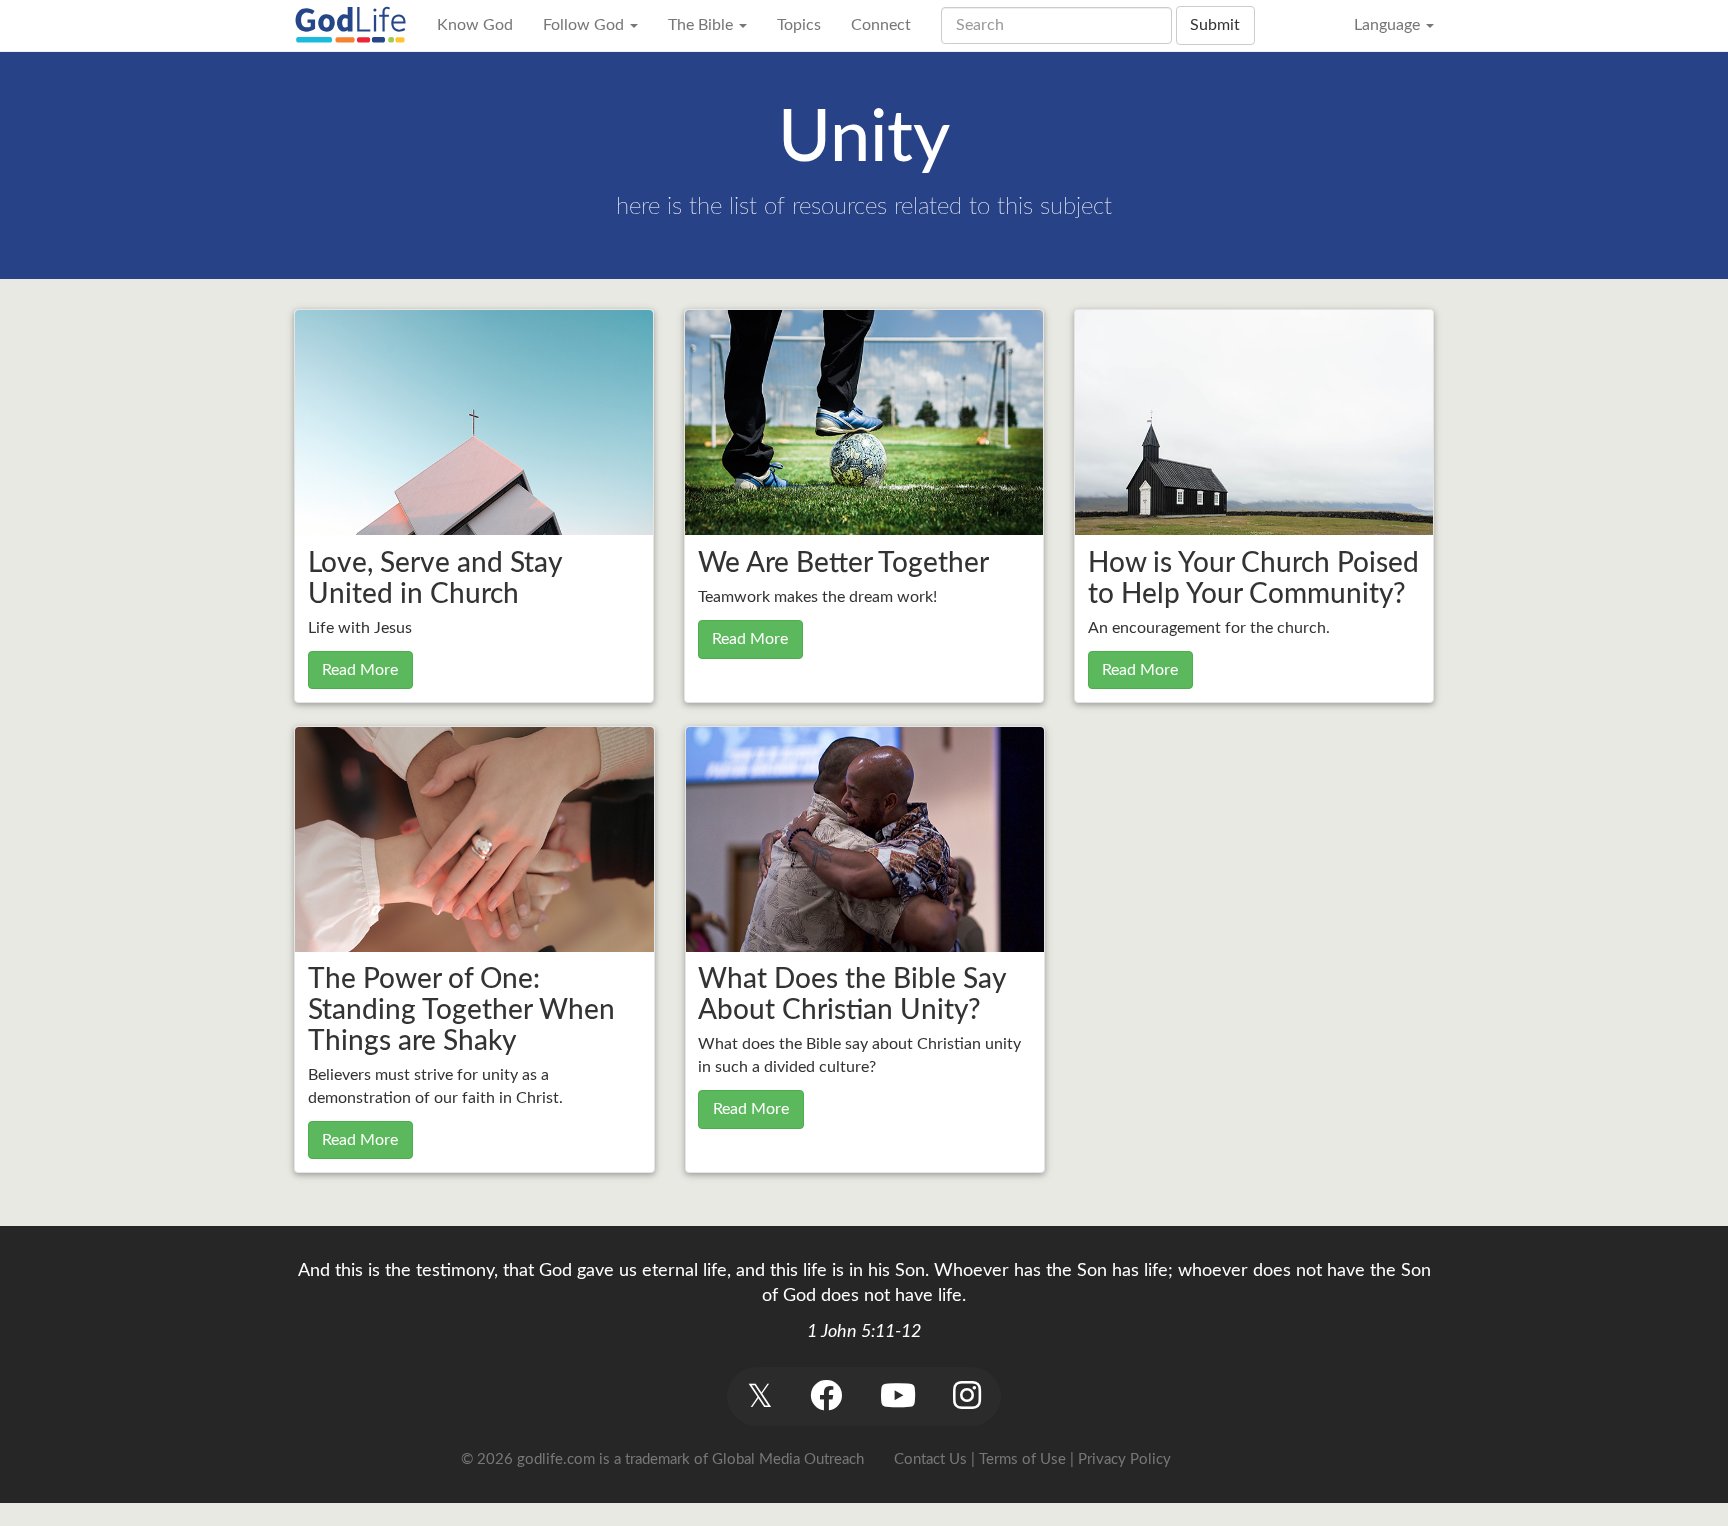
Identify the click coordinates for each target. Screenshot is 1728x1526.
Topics (799, 25)
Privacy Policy (1124, 1459)
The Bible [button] (702, 25)
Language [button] (1389, 25)
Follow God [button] (585, 25)
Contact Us (930, 1459)
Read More (360, 670)
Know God (475, 25)
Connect (881, 25)
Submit (1215, 25)
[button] (759, 1396)
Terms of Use (1022, 1459)
